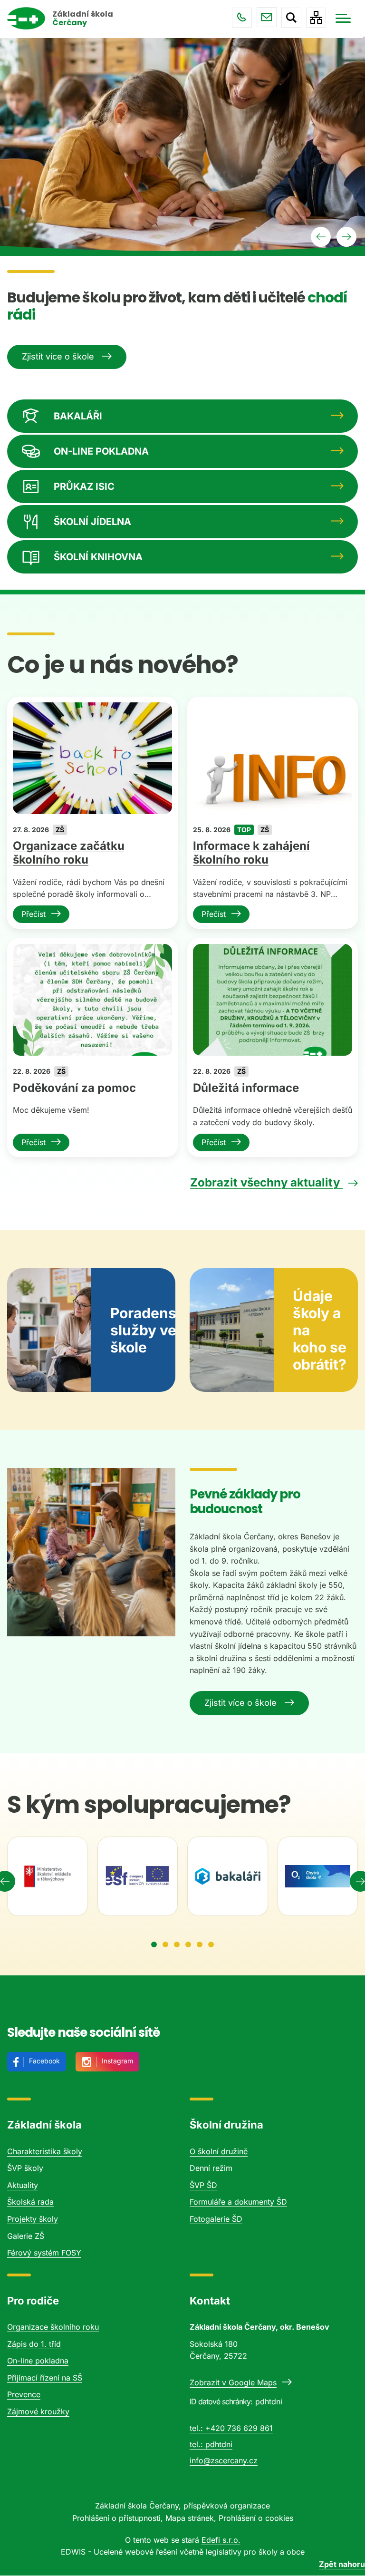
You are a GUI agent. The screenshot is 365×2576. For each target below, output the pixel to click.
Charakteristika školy (45, 2151)
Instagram (117, 2061)
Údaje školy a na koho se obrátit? (320, 1330)
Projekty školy (33, 2219)
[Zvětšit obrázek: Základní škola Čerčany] (91, 1552)
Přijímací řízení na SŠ (45, 2378)
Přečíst (34, 914)
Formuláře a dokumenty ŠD (238, 2202)
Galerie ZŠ (26, 2236)
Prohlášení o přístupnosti (116, 2518)
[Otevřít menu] (343, 18)
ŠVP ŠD (203, 2185)
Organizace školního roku (53, 2327)
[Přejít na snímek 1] (154, 1944)
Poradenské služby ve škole (143, 1330)
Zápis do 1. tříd (34, 2344)
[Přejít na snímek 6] (211, 1944)
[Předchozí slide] (321, 237)
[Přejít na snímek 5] (200, 1944)
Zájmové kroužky (38, 2411)
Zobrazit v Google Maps (233, 2382)
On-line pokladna (38, 2361)
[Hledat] (291, 18)
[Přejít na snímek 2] (165, 1944)
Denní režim (211, 2168)
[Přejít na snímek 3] (177, 1944)
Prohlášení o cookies (256, 2518)
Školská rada (30, 2202)
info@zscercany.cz (267, 17)
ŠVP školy (25, 2168)
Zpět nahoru (342, 2564)
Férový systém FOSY (44, 2253)
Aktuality (23, 2185)
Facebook (44, 2061)
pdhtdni (219, 2444)
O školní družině (219, 2151)
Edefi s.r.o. (221, 2540)
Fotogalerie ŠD (216, 2219)
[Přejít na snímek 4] (188, 1944)
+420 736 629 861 (242, 18)
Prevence (24, 2394)
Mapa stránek (190, 2518)
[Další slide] (346, 237)
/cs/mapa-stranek (316, 18)
